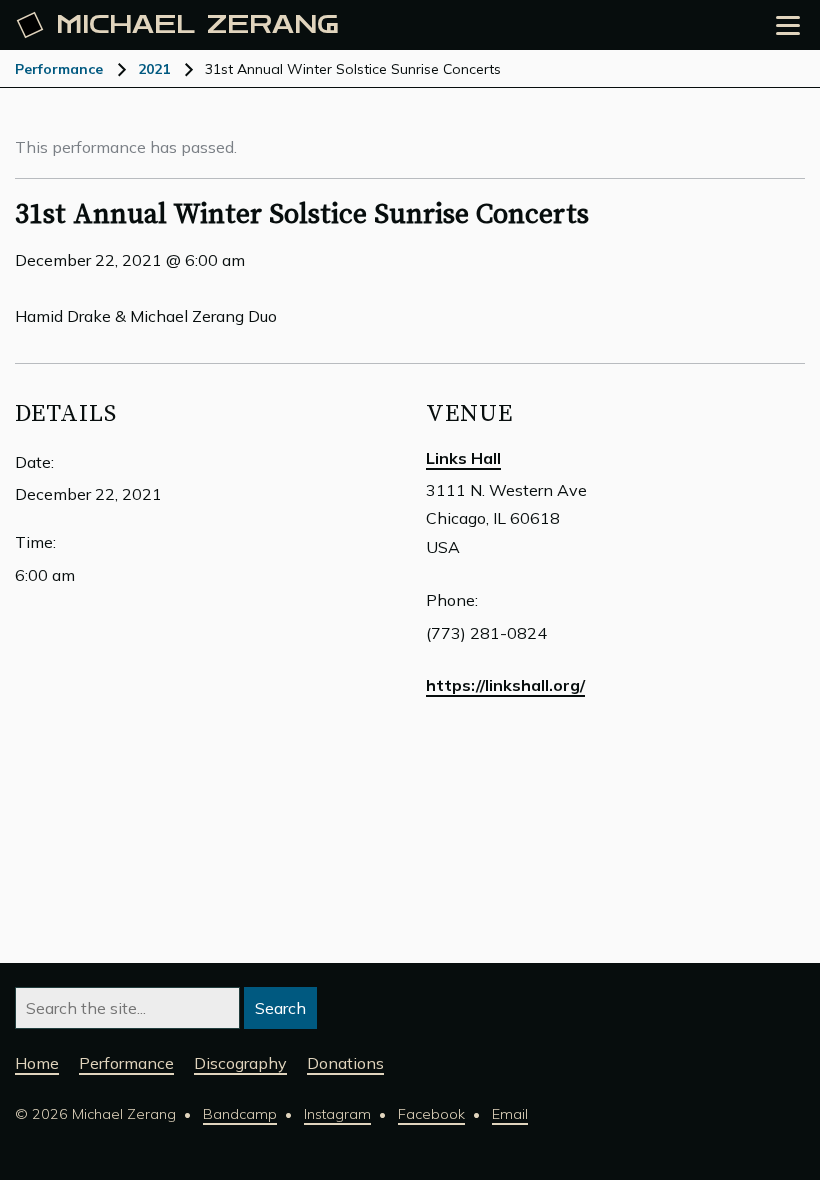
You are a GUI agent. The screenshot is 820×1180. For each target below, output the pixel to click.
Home (37, 1063)
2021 (154, 69)
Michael (197, 25)
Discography (240, 1063)
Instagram (337, 1114)
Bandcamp (240, 1114)
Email (510, 1114)
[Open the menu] (788, 25)
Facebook (431, 1114)
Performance (59, 69)
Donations (345, 1063)
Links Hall (463, 458)
